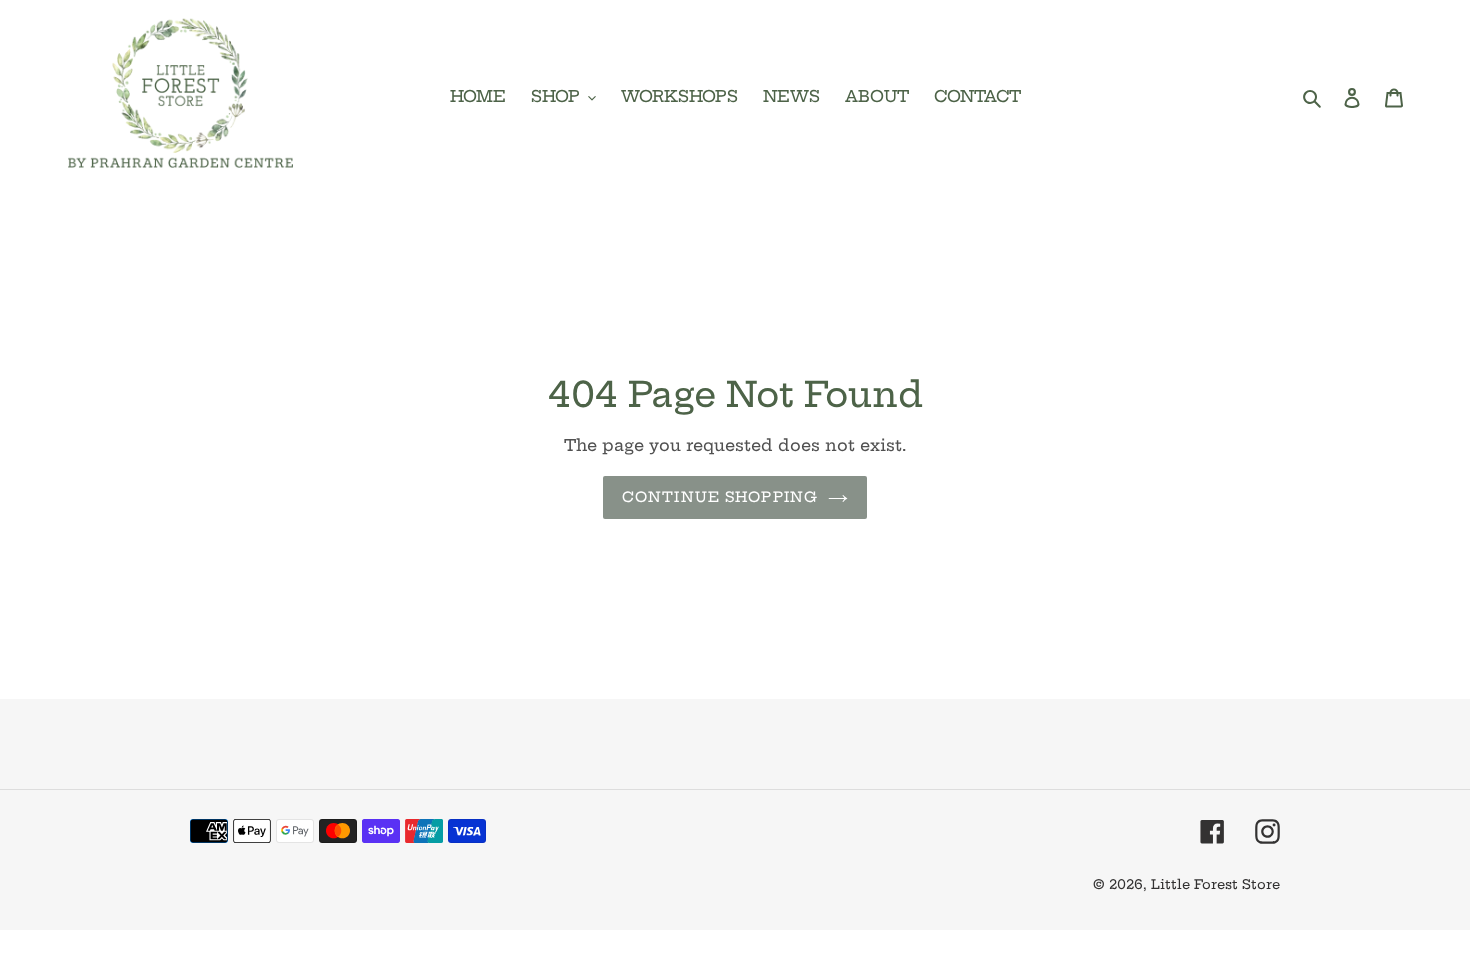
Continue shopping (720, 497)
